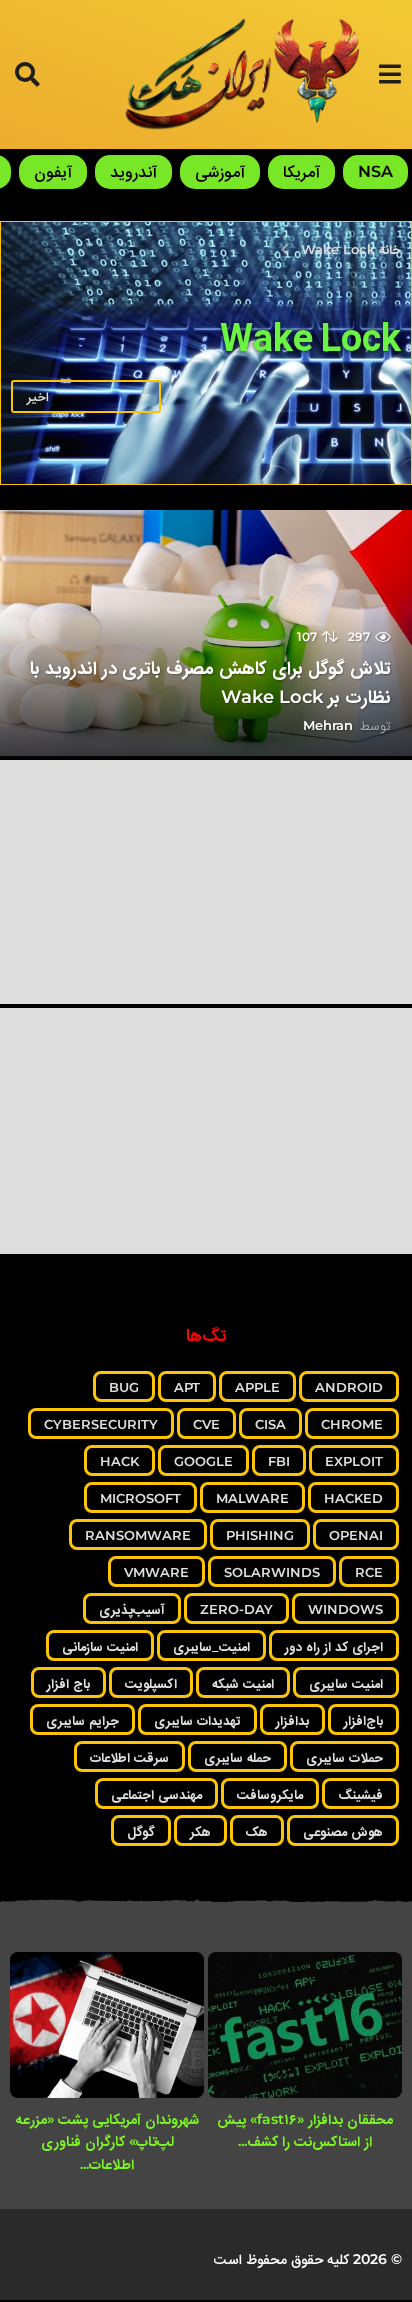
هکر (200, 1831)
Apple (257, 1387)
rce (369, 1572)
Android (349, 1387)
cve (206, 1424)
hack (119, 1461)
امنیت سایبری (346, 1683)
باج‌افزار (363, 1720)
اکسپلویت (151, 1683)
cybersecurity (101, 1424)
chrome (352, 1424)
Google (203, 1461)
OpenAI (356, 1535)
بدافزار (292, 1720)
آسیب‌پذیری (132, 1609)
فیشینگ (360, 1794)
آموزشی (220, 171)
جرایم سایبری (82, 1720)
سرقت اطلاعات (129, 1757)
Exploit (354, 1461)
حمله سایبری (237, 1757)
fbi (279, 1461)
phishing (260, 1535)
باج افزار (68, 1683)
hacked (353, 1498)
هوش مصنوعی (343, 1831)
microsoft (140, 1498)
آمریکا (301, 171)
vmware (156, 1572)
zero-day (236, 1609)
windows (345, 1609)
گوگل (141, 1831)
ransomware (138, 1535)
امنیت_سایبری (211, 1646)
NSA (375, 171)
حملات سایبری (344, 1757)
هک (257, 1831)
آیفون (53, 171)
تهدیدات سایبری (197, 1720)
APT (187, 1387)
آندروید (133, 171)
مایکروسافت (270, 1794)
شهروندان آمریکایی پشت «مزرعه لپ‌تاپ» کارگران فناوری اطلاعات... (107, 2141)
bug (124, 1387)
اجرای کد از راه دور (334, 1646)
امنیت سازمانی (100, 1646)
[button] (389, 74)
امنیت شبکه (243, 1683)
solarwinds (272, 1572)
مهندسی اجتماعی (156, 1794)
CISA (270, 1424)
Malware (252, 1498)
